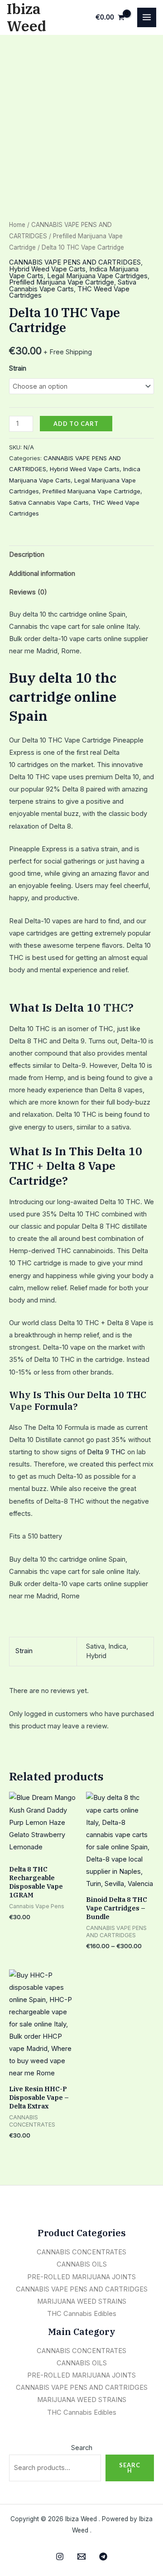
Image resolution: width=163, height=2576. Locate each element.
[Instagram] (60, 2557)
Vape (21, 1406)
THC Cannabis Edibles (82, 2314)
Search (82, 2448)
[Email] (81, 2557)
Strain (18, 368)
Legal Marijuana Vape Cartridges (97, 276)
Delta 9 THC (106, 1452)
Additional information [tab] (42, 574)
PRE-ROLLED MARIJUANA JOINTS (81, 2277)
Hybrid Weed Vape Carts (47, 269)
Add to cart (76, 424)
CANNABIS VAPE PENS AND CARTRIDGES (75, 262)
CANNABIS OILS (82, 2264)
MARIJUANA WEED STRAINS (82, 2301)
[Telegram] (103, 2557)
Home (17, 225)
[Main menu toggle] (147, 17)
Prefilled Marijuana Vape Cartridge (62, 282)
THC (115, 1007)
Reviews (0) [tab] (28, 592)
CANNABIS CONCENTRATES (81, 2252)
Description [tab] (27, 555)
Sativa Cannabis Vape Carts (73, 286)
